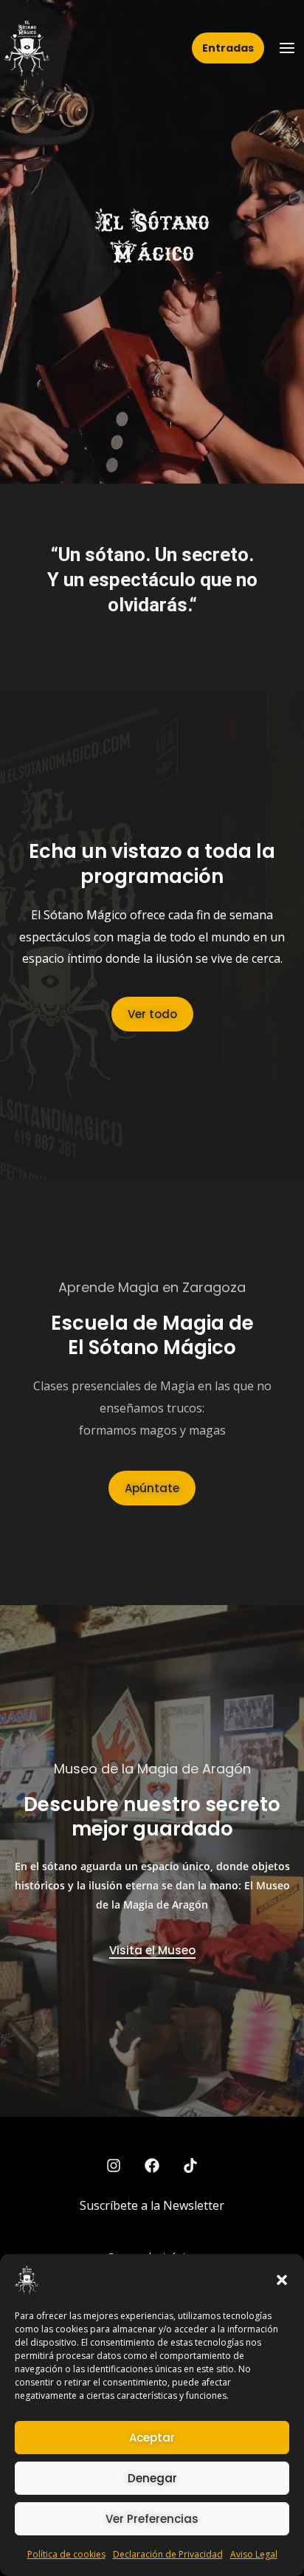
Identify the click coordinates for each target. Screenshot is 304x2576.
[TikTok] (190, 2165)
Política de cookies (66, 2554)
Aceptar (152, 2438)
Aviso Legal (254, 2554)
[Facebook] (152, 2165)
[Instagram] (114, 2165)
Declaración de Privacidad (168, 2554)
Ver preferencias (152, 2519)
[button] (282, 2280)
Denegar (152, 2478)
